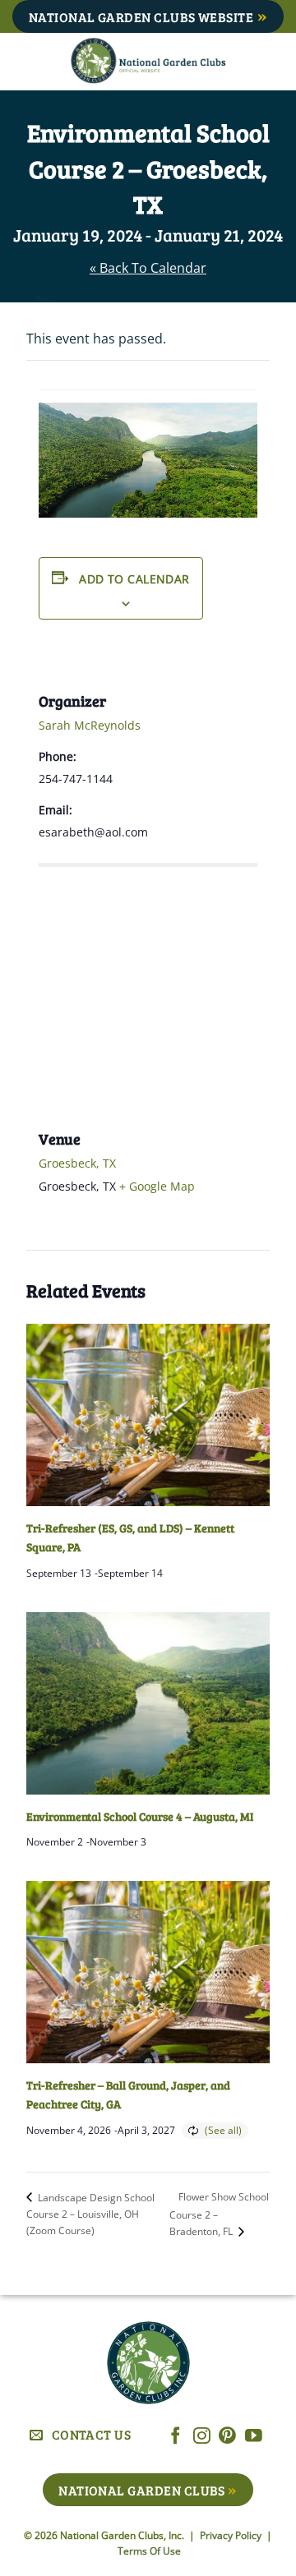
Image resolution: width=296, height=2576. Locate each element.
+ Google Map (157, 1186)
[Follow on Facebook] (176, 2437)
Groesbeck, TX (77, 1163)
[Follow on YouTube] (254, 2437)
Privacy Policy (232, 2535)
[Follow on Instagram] (202, 2437)
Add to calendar (134, 579)
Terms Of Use (149, 2551)
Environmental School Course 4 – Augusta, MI (140, 1816)
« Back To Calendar (148, 268)
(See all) (223, 2130)
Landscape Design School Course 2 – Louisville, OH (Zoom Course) (90, 2214)
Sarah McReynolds (90, 725)
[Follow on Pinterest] (227, 2437)
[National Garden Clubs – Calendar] (148, 62)
